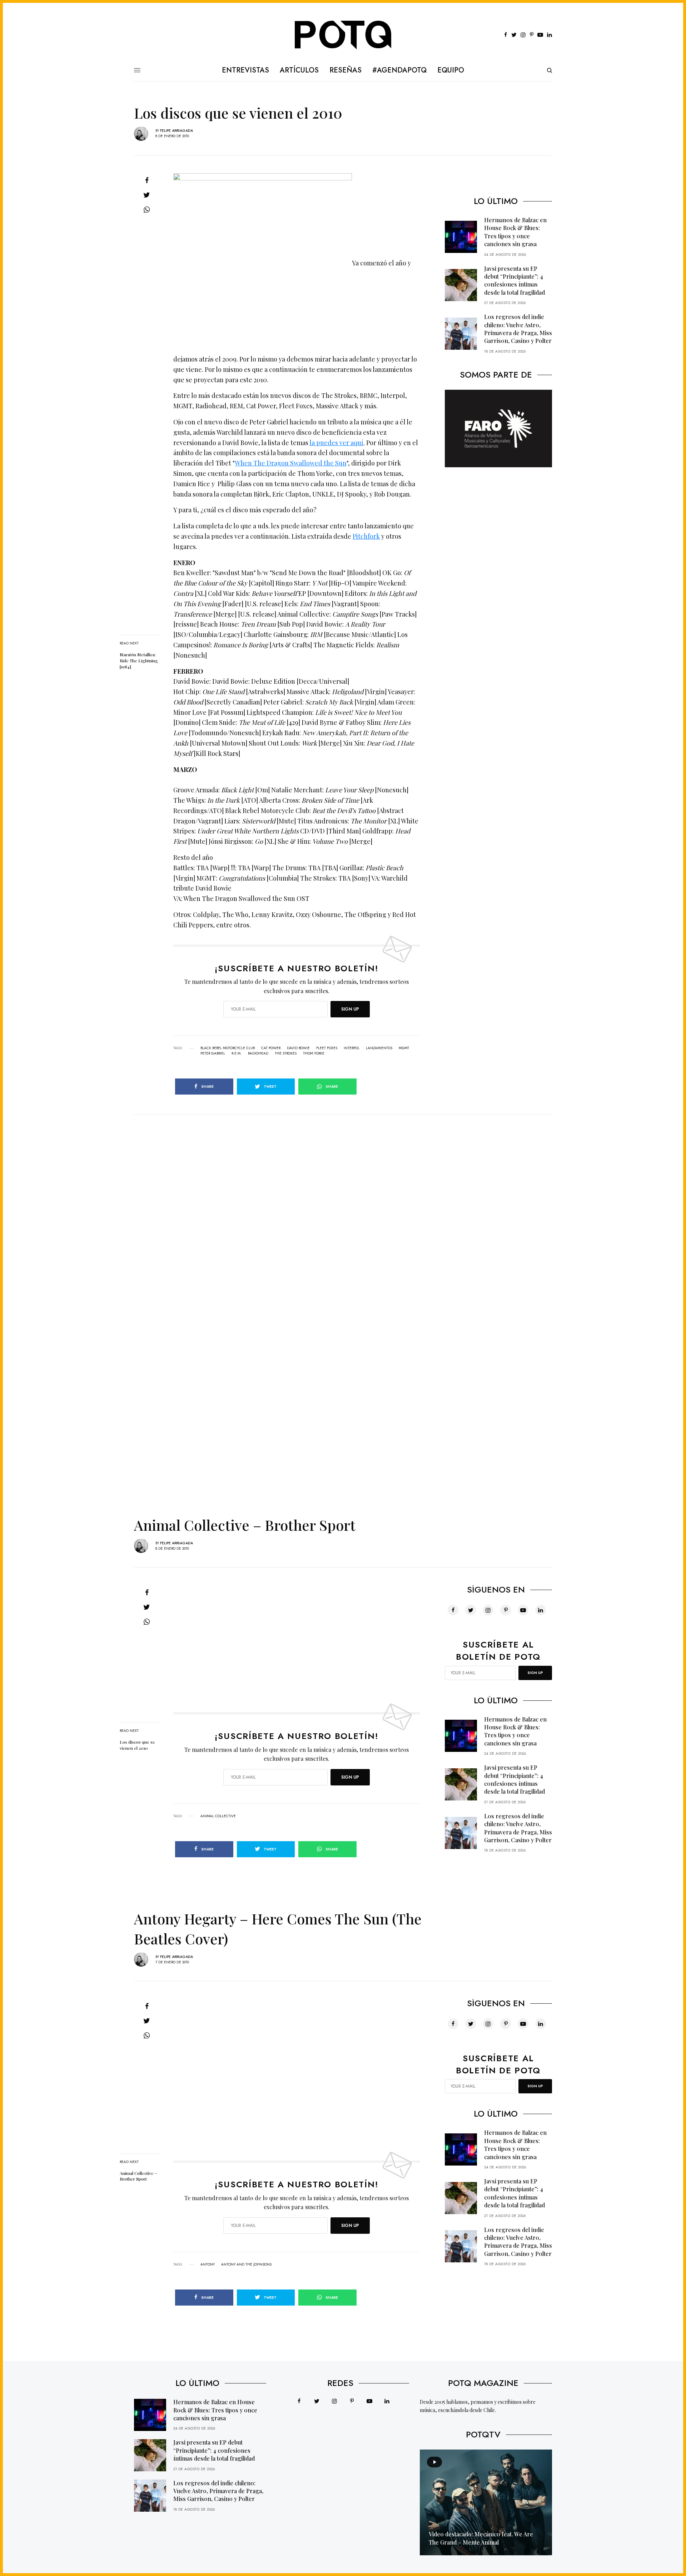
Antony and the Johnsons (246, 2264)
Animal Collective (218, 1816)
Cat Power (271, 1048)
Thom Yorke (314, 1053)
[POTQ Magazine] (343, 35)
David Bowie (298, 1048)
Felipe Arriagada (177, 131)
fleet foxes (327, 1048)
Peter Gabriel (213, 1053)
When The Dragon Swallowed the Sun (291, 463)
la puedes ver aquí (336, 443)
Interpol (352, 1048)
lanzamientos (379, 1048)
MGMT (404, 1048)
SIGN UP (350, 1009)
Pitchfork (366, 536)
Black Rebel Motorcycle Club (228, 1048)
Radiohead (258, 1053)
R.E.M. (237, 1053)
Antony (208, 2264)
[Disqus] (343, 1204)
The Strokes (286, 1053)
